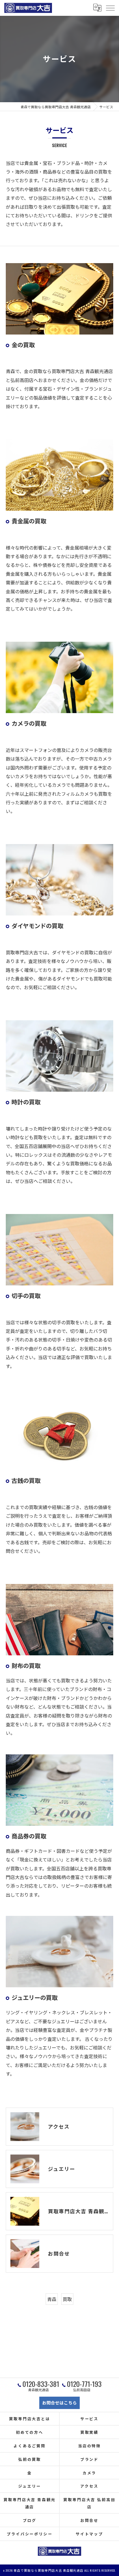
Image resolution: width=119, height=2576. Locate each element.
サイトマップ (89, 2534)
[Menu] (110, 8)
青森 (52, 2299)
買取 (67, 2299)
